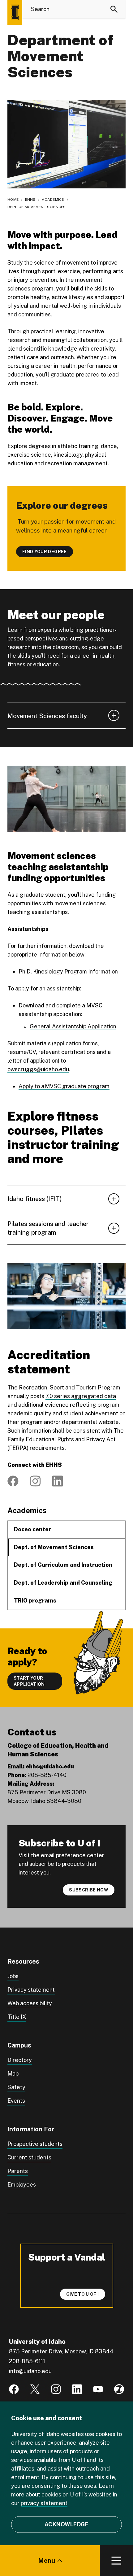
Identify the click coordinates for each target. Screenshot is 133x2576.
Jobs (13, 1976)
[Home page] (15, 12)
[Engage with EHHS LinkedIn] (58, 1481)
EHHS (30, 200)
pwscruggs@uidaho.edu (38, 1069)
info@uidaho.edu (30, 2371)
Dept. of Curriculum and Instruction (63, 1565)
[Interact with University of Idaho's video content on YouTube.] (98, 2389)
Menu (47, 2561)
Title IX (17, 2017)
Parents (18, 2171)
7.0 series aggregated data (81, 1396)
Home (13, 200)
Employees (22, 2185)
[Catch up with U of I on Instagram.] (56, 2389)
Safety (16, 2087)
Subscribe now (89, 1890)
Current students (29, 2157)
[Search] (114, 9)
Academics (53, 200)
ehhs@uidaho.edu (50, 1766)
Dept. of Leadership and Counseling (63, 1583)
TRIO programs (35, 1601)
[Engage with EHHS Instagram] (35, 1481)
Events (16, 2101)
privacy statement (44, 2503)
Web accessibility (30, 2003)
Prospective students (35, 2144)
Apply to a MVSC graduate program (64, 1086)
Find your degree (45, 552)
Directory (20, 2060)
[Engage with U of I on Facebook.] (14, 2389)
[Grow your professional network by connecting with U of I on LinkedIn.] (77, 2389)
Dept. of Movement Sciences (54, 1547)
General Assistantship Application (73, 1026)
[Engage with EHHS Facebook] (13, 1481)
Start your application (29, 1681)
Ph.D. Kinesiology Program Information (68, 971)
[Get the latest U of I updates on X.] (35, 2389)
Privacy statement (31, 1990)
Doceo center (32, 1529)
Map (13, 2074)
